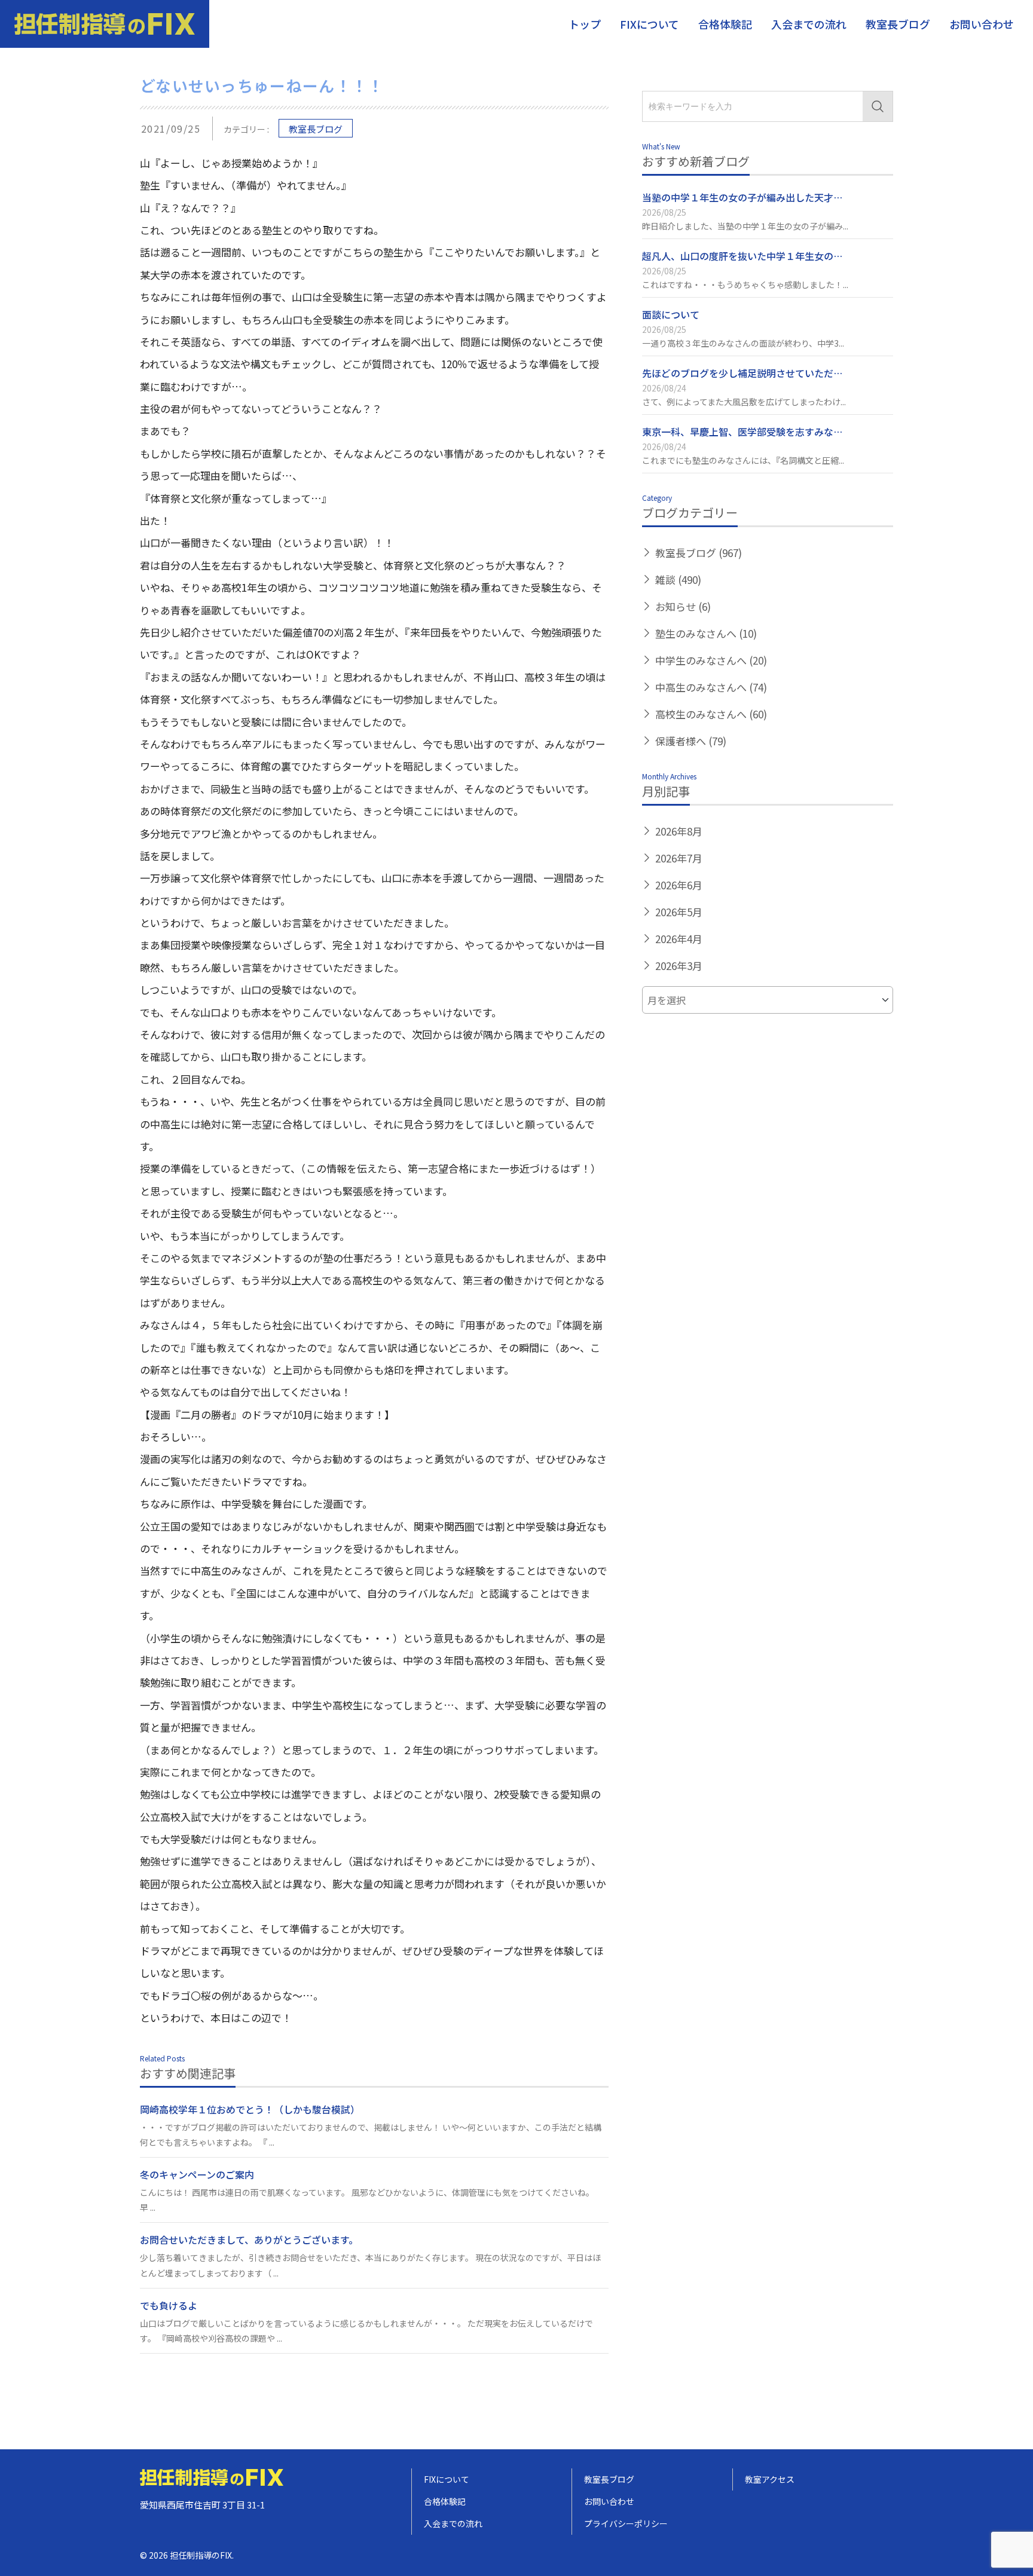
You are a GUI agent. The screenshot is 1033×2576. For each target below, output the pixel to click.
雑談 (678, 579)
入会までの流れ (809, 24)
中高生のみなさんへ (711, 687)
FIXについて (650, 24)
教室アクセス (770, 2479)
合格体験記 (725, 24)
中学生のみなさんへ (711, 660)
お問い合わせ (982, 24)
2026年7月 (679, 858)
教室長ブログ (898, 24)
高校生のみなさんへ (711, 714)
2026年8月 (679, 831)
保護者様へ (691, 741)
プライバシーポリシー (626, 2523)
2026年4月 (679, 939)
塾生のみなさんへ (706, 633)
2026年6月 (679, 885)
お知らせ (683, 606)
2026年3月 (679, 966)
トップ (585, 24)
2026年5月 (679, 912)
